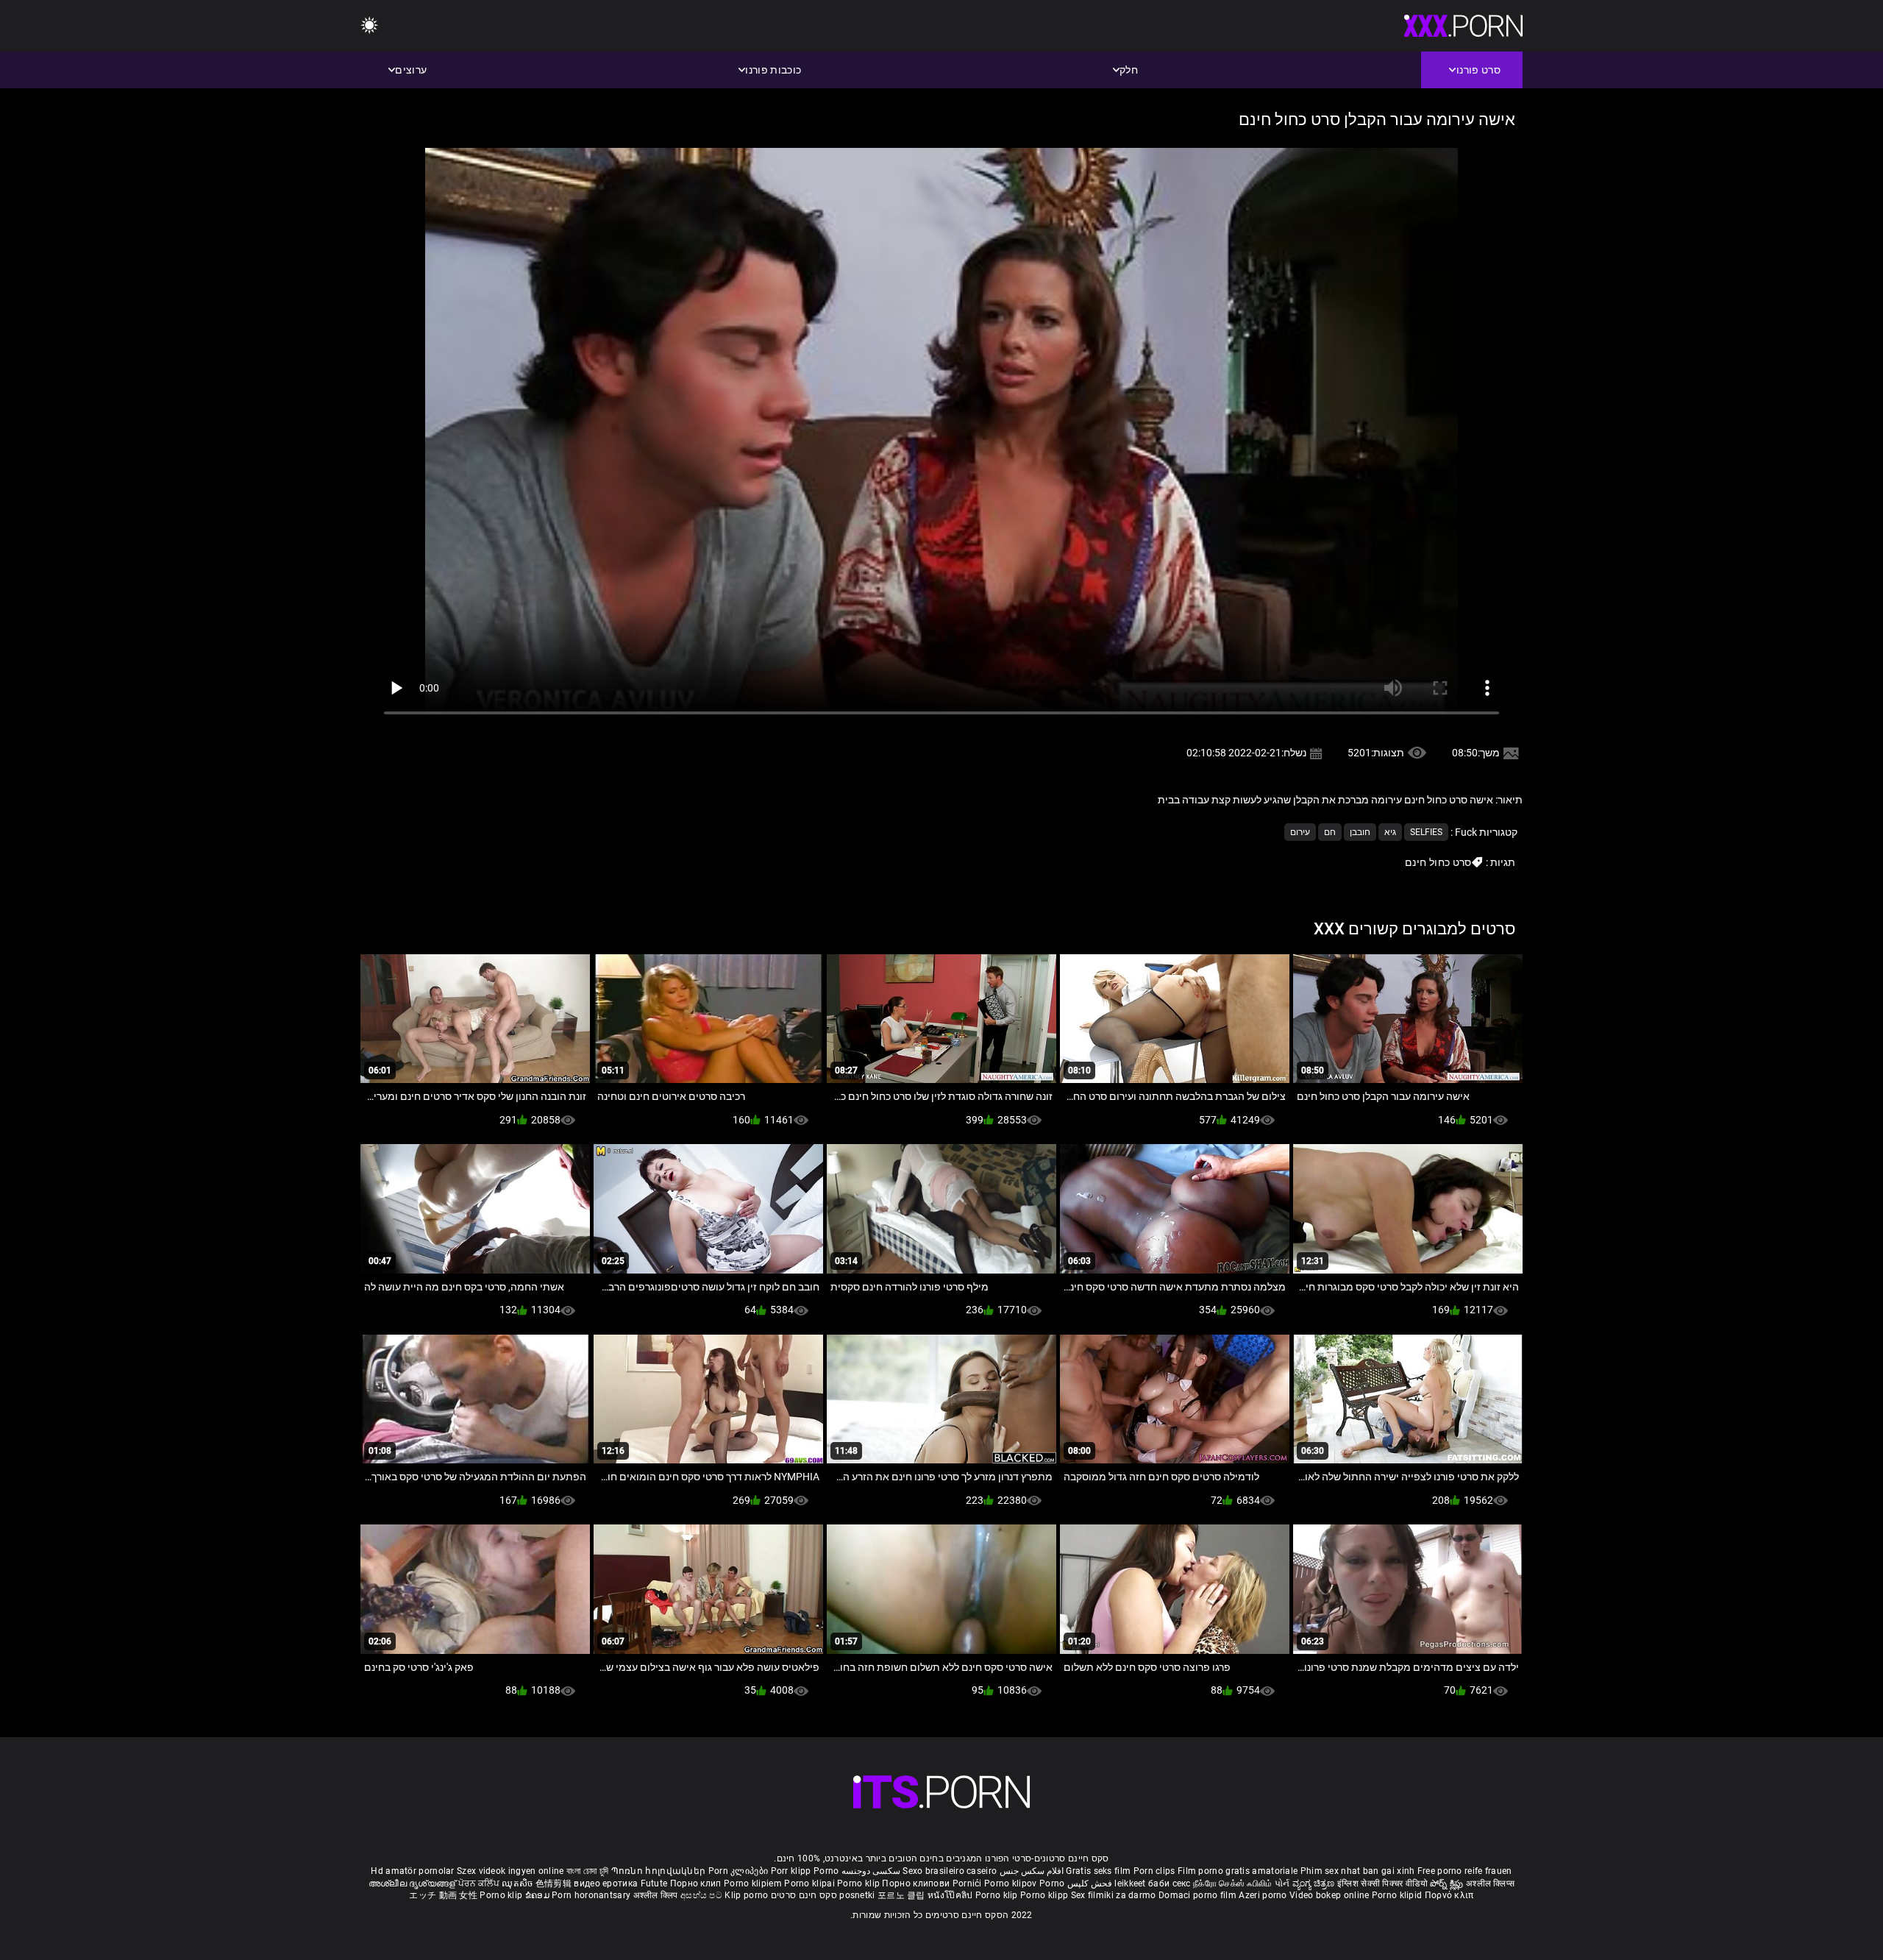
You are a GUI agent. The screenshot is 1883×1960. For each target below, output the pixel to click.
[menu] (369, 26)
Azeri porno (1264, 1895)
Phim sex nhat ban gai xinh (1358, 1871)
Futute (654, 1883)
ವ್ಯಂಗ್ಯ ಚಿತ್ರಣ (1315, 1883)
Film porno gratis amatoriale (1238, 1871)
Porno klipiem (754, 1883)
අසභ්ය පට (702, 1895)
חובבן (1360, 832)
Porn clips (1156, 1871)
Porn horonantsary (592, 1895)
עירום (1300, 832)
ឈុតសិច (519, 1883)
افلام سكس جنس (1032, 1871)
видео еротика (606, 1883)
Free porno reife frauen (1465, 1871)
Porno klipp (1046, 1895)
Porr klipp (792, 1871)
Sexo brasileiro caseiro (950, 1871)
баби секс (1170, 1883)
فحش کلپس (1088, 1883)
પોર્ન (1282, 1883)
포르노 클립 (903, 1895)
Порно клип (697, 1883)
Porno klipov (1012, 1883)
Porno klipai (811, 1883)
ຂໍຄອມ (539, 1895)
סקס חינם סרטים (804, 1895)
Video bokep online (1329, 1895)
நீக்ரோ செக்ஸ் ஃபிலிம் (1233, 1883)
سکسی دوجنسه (871, 1871)
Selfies (1426, 832)
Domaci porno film (1197, 1895)
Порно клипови (917, 1883)
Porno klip (859, 1883)
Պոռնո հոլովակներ (660, 1871)
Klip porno (746, 1895)
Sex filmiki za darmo (1114, 1895)
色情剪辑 (555, 1883)
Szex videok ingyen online (510, 1871)
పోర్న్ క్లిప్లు (1448, 1883)
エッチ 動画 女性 (443, 1895)
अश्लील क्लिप (657, 1895)
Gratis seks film (1098, 1871)
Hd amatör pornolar (412, 1871)
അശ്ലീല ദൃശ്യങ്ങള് (413, 1883)
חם (1330, 832)
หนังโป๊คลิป (951, 1895)
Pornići (968, 1883)
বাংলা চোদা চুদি (587, 1871)
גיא (1390, 832)
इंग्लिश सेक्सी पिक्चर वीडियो (1382, 1883)
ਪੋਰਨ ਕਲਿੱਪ (480, 1883)
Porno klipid (1398, 1895)
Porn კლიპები (740, 1871)
